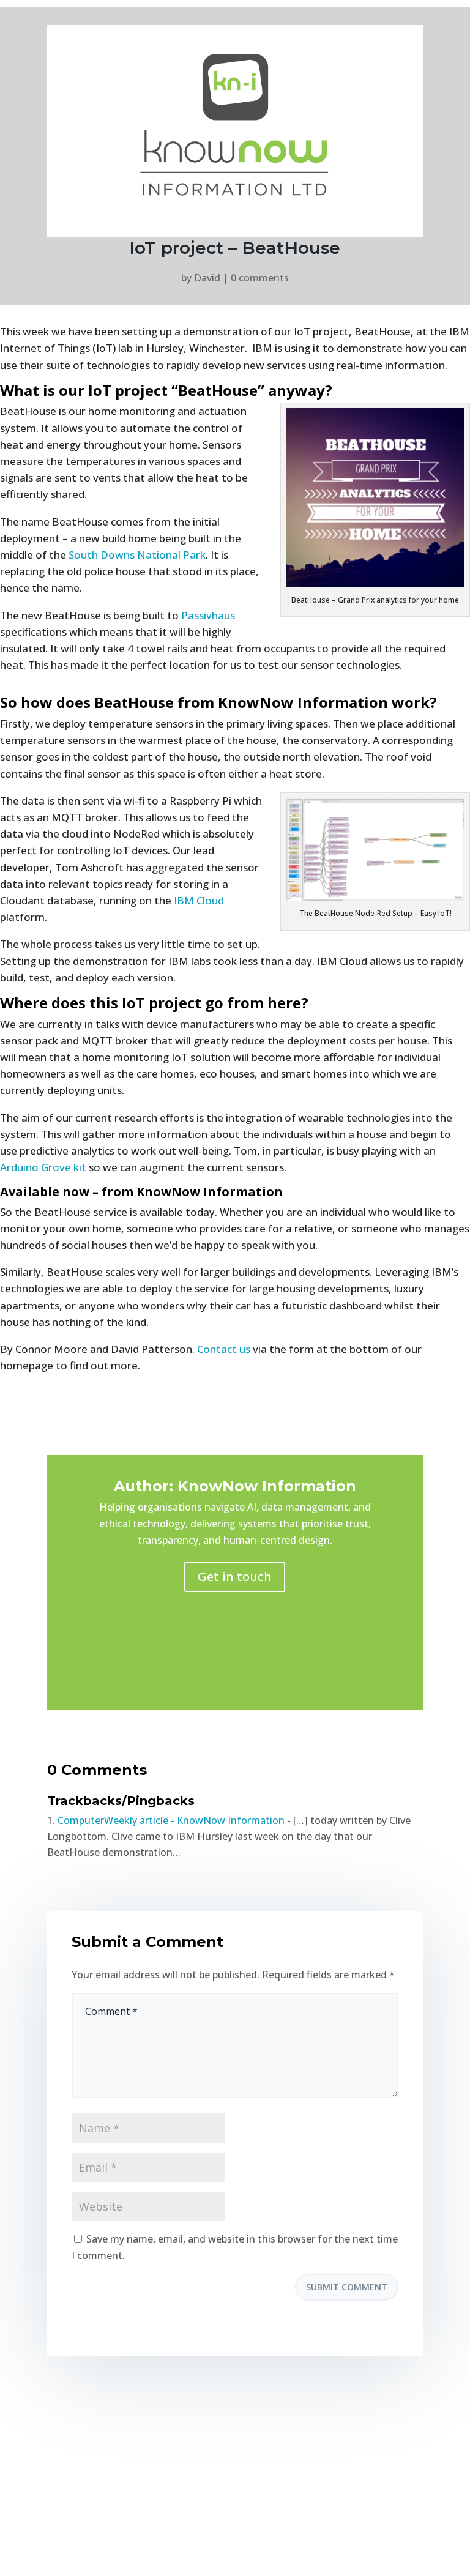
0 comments (260, 278)
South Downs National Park (137, 555)
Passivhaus (208, 615)
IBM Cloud (199, 900)
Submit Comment (347, 2287)
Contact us (224, 1349)
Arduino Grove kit (43, 1167)
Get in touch (235, 1576)
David (207, 278)
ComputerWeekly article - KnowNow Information (171, 1820)
